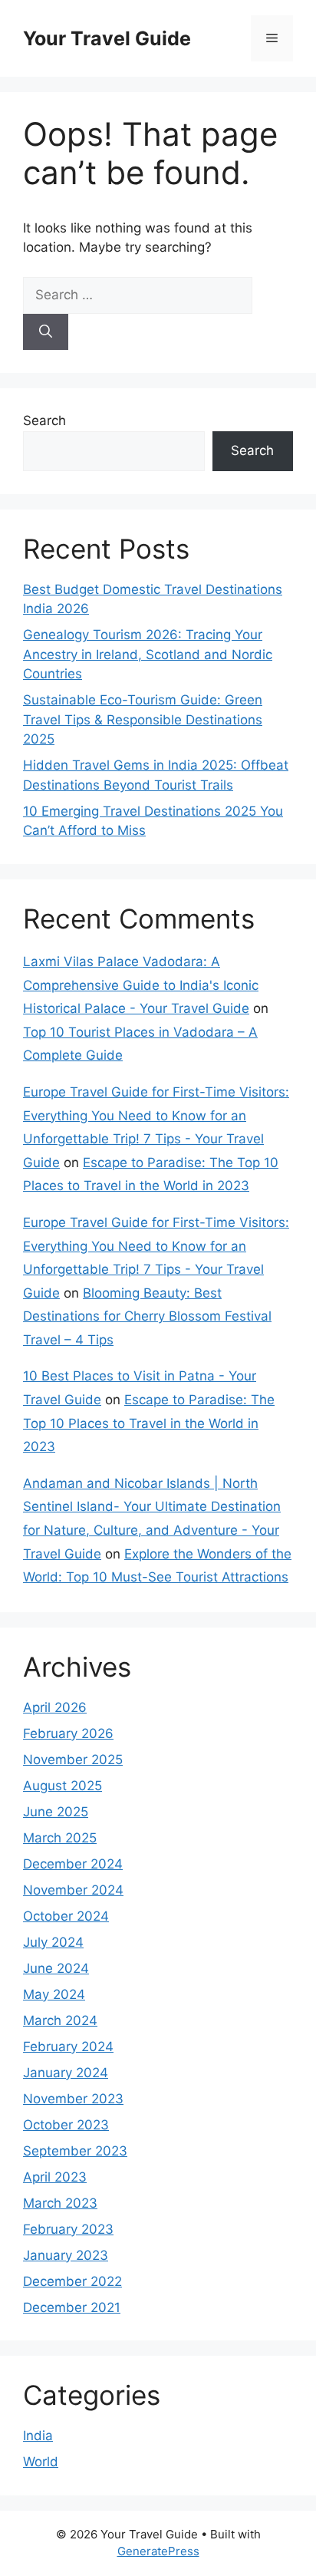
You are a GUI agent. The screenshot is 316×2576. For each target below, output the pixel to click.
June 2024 (56, 1968)
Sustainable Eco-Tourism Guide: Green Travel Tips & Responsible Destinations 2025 (143, 719)
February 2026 (68, 1733)
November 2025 (73, 1760)
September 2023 (75, 2151)
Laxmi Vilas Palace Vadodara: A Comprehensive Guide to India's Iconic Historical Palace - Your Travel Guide (141, 985)
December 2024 (73, 1864)
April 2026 (55, 1707)
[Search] (46, 332)
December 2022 (72, 2281)
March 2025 (60, 1838)
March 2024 (60, 2020)
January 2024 (66, 2073)
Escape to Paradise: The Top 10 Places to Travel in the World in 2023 (149, 1423)
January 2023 (66, 2255)
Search (44, 421)
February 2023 (68, 2229)
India (38, 2436)
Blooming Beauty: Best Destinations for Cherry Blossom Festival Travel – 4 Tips (147, 1316)
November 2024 (73, 1890)
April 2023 (55, 2177)
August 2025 (63, 1786)
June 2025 (56, 1812)
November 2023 (73, 2099)
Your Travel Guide (107, 38)
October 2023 (66, 2125)
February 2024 (68, 2047)
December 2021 (72, 2307)
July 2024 (53, 1942)
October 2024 (66, 1916)
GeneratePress (158, 2551)
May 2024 (54, 1994)
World (41, 2462)
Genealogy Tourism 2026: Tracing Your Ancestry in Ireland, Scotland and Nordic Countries (148, 654)
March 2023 (60, 2203)
